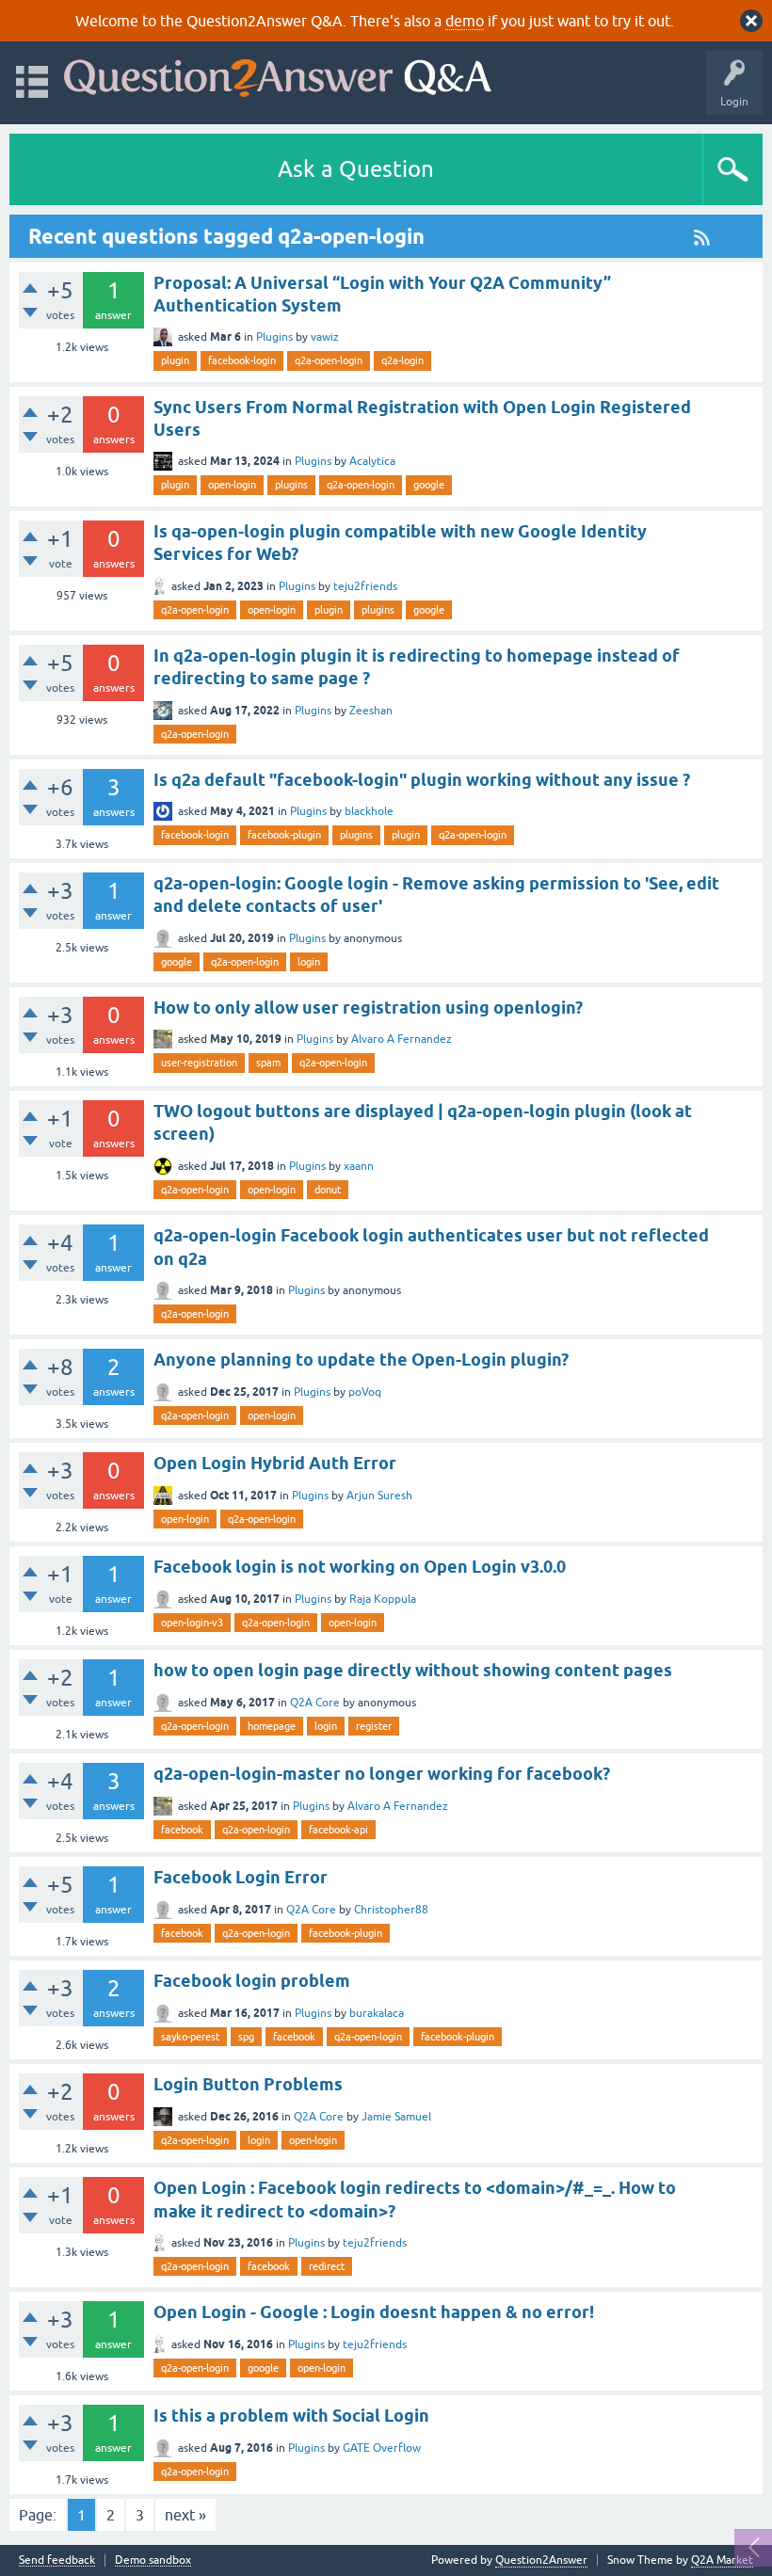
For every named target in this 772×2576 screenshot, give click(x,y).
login (309, 962)
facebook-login (242, 360)
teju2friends (365, 586)
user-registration (199, 1063)
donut (328, 1190)
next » (185, 2515)
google (429, 485)
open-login (232, 485)
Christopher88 (391, 1910)
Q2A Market (722, 2560)
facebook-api (338, 1830)
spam (268, 1063)
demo (465, 21)
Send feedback (57, 2560)
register (374, 1726)
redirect (327, 2266)
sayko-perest (190, 2037)
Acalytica (372, 461)
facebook (182, 1830)
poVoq (365, 1392)
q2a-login (402, 360)
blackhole (369, 811)
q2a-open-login (329, 360)
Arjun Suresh (379, 1496)
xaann (359, 1166)
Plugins (274, 337)
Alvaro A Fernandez (402, 1039)
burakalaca (377, 2013)
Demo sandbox (153, 2560)
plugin (175, 360)
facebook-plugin (284, 835)
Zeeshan (371, 711)
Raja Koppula (383, 1599)
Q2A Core (315, 1703)
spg (246, 2037)
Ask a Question (356, 169)
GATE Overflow (382, 2448)
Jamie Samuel (396, 2117)
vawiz (325, 337)
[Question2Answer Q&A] (278, 74)
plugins (291, 485)
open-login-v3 (192, 1623)
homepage (272, 1726)
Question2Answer (541, 2560)
